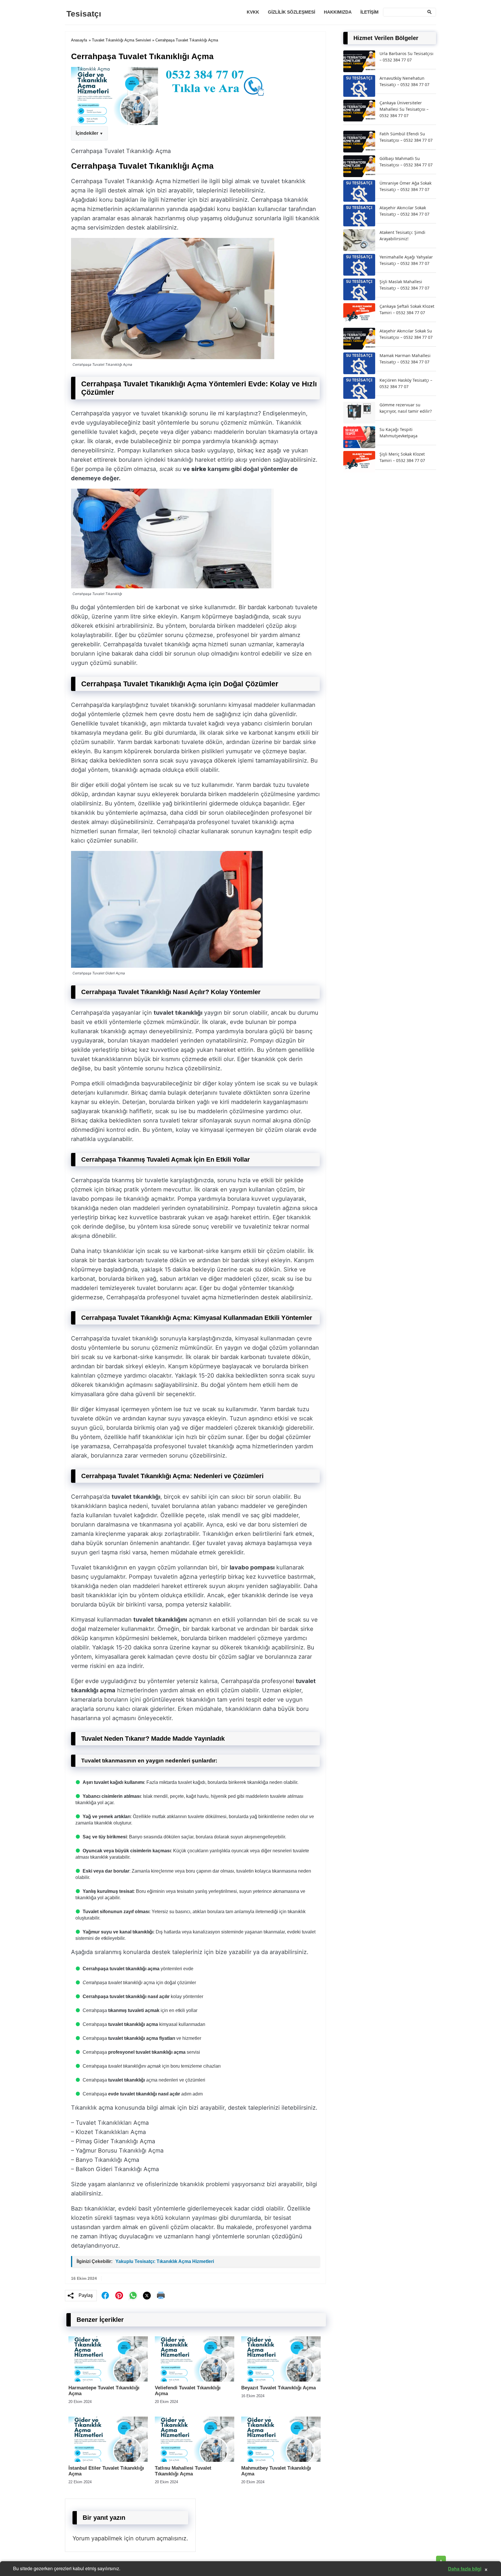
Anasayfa (79, 40)
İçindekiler (87, 133)
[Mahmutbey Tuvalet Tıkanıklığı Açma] (281, 2460)
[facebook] (105, 2295)
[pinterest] (119, 2295)
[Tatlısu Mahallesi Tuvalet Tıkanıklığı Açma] (195, 2460)
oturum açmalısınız (161, 2538)
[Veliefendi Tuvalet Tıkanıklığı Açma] (195, 2380)
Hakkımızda (338, 12)
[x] (147, 2296)
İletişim (370, 12)
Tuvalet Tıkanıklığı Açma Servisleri (121, 40)
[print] (161, 2295)
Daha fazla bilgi (465, 2569)
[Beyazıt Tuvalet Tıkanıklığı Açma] (281, 2380)
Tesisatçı (84, 14)
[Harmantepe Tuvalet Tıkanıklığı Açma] (108, 2380)
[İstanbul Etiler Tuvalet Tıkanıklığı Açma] (108, 2460)
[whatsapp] (133, 2295)
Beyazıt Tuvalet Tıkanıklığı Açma (278, 2388)
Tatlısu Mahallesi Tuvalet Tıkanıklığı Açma (183, 2471)
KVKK (253, 12)
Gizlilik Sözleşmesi (292, 12)
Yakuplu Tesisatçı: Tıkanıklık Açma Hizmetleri (165, 2261)
